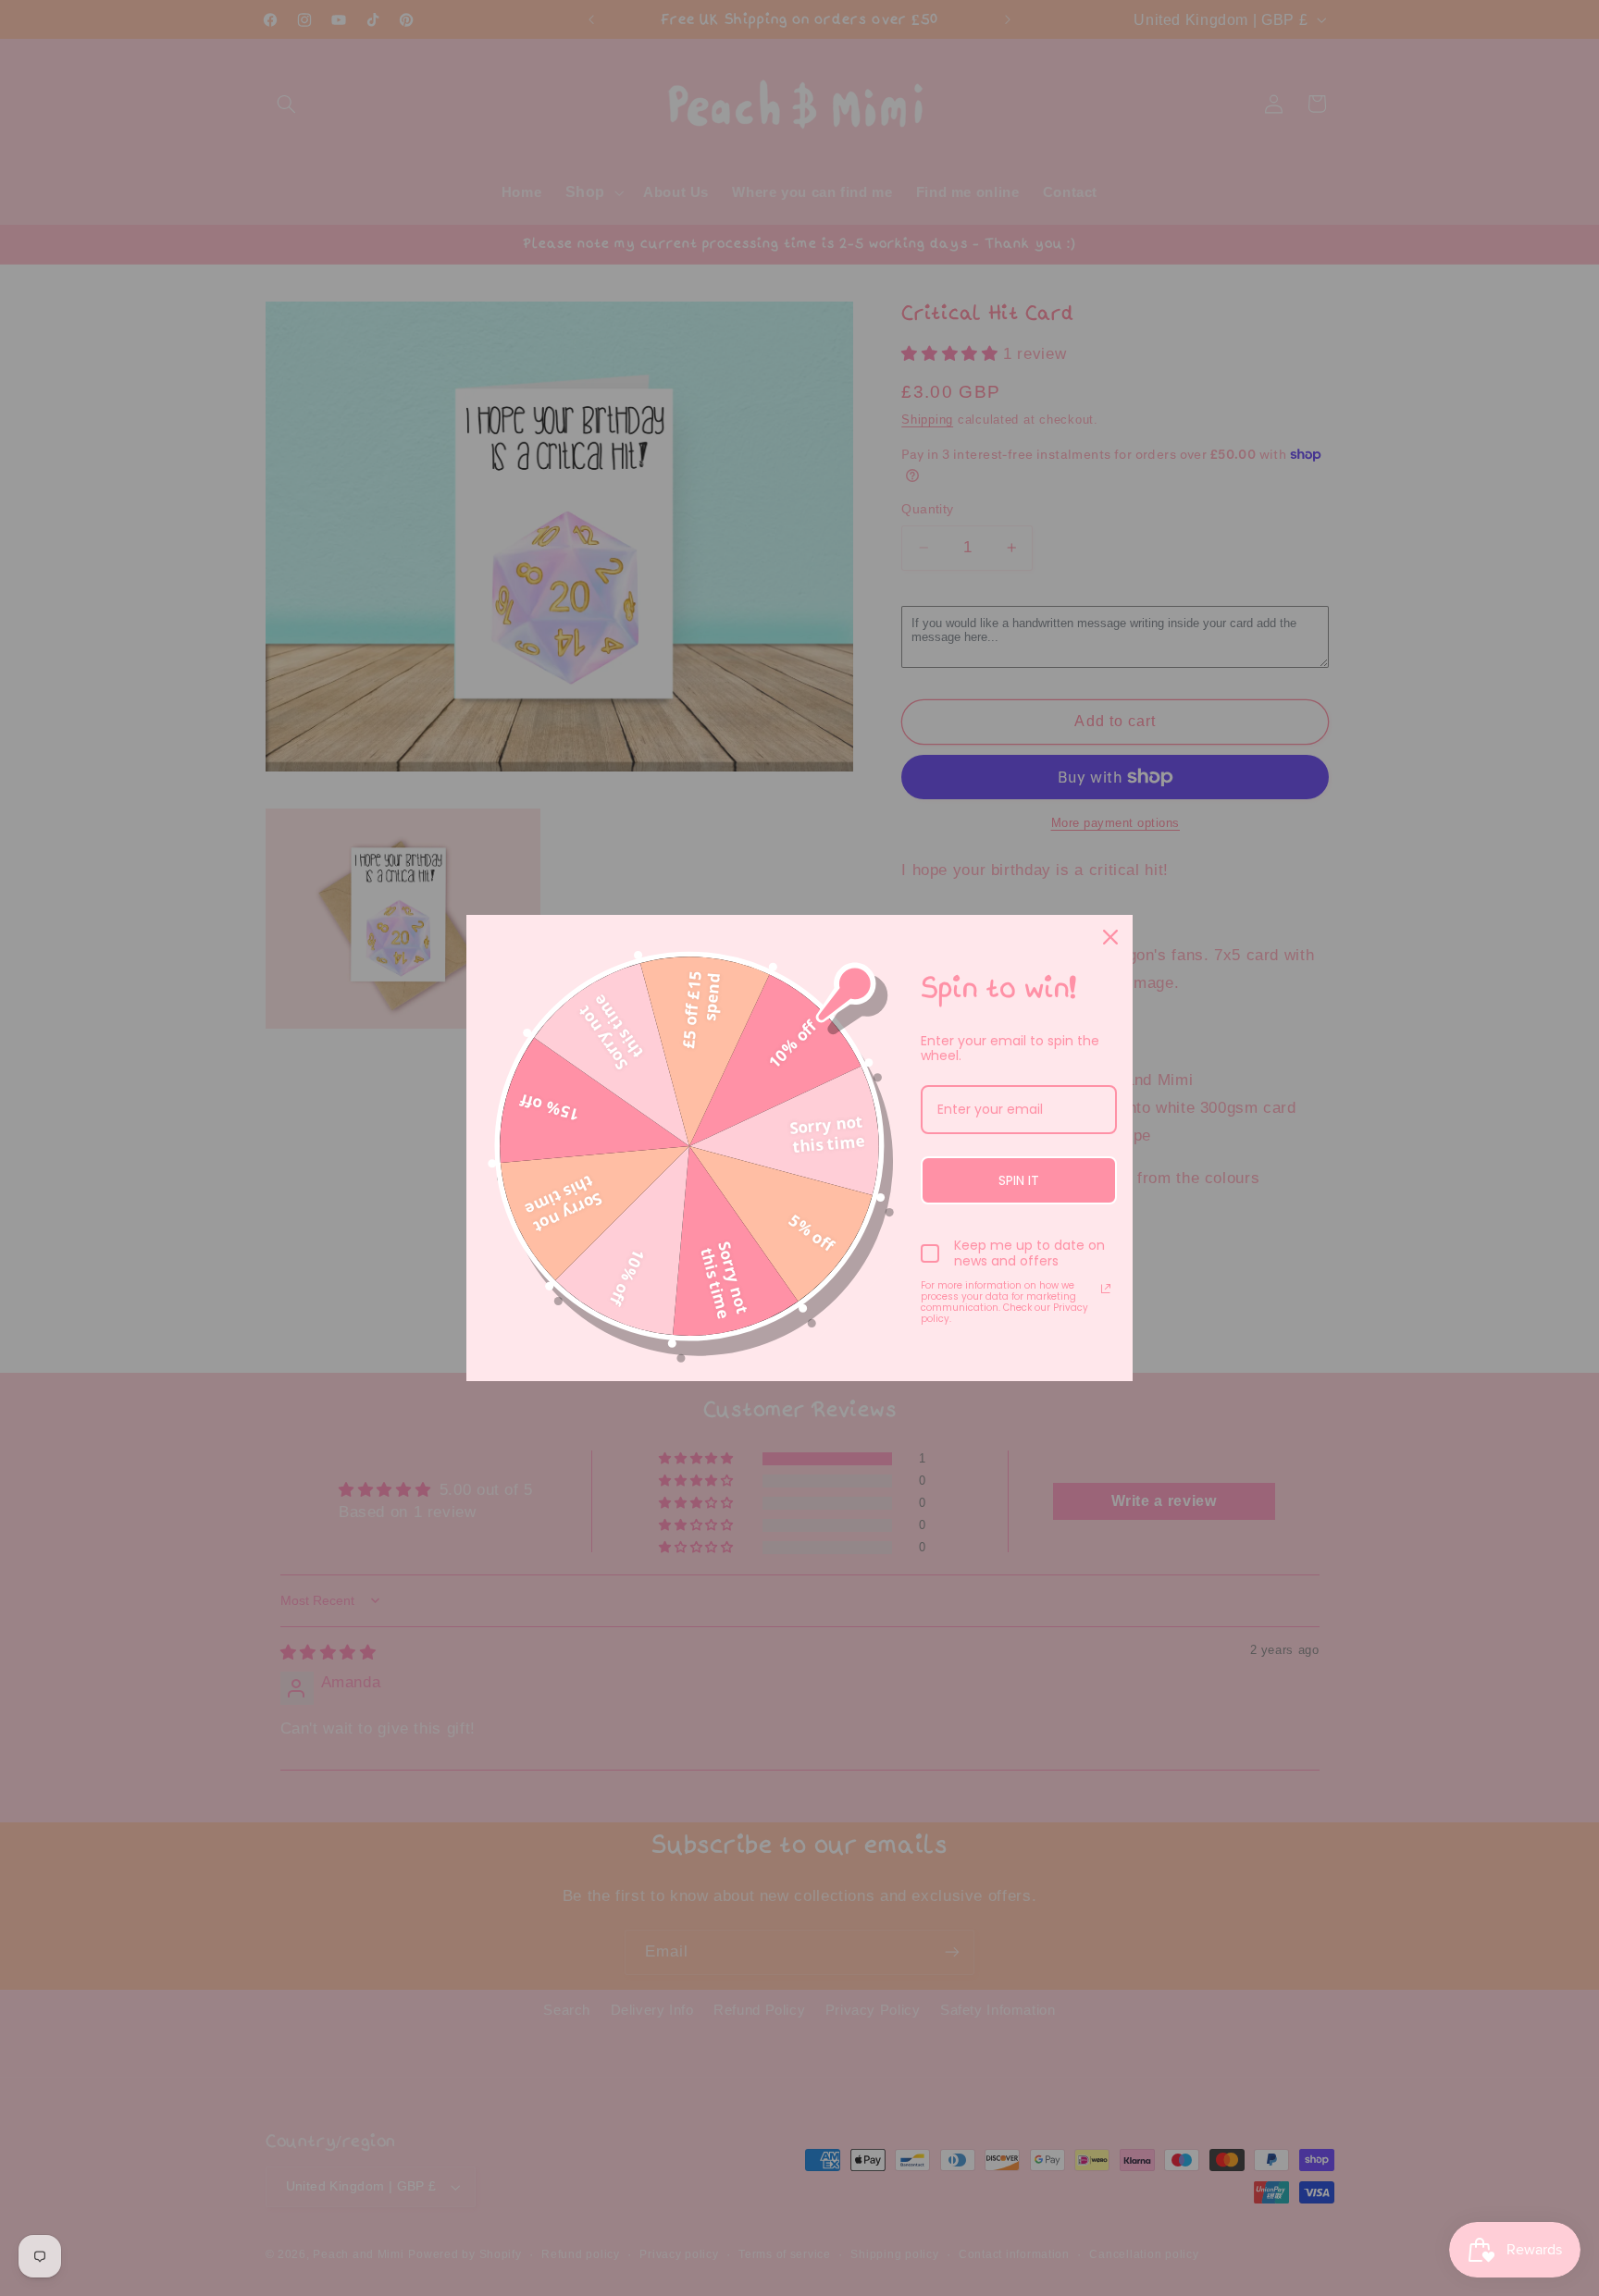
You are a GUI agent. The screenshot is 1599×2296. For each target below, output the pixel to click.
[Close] (1110, 937)
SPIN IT (1019, 1180)
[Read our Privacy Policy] (1106, 1289)
